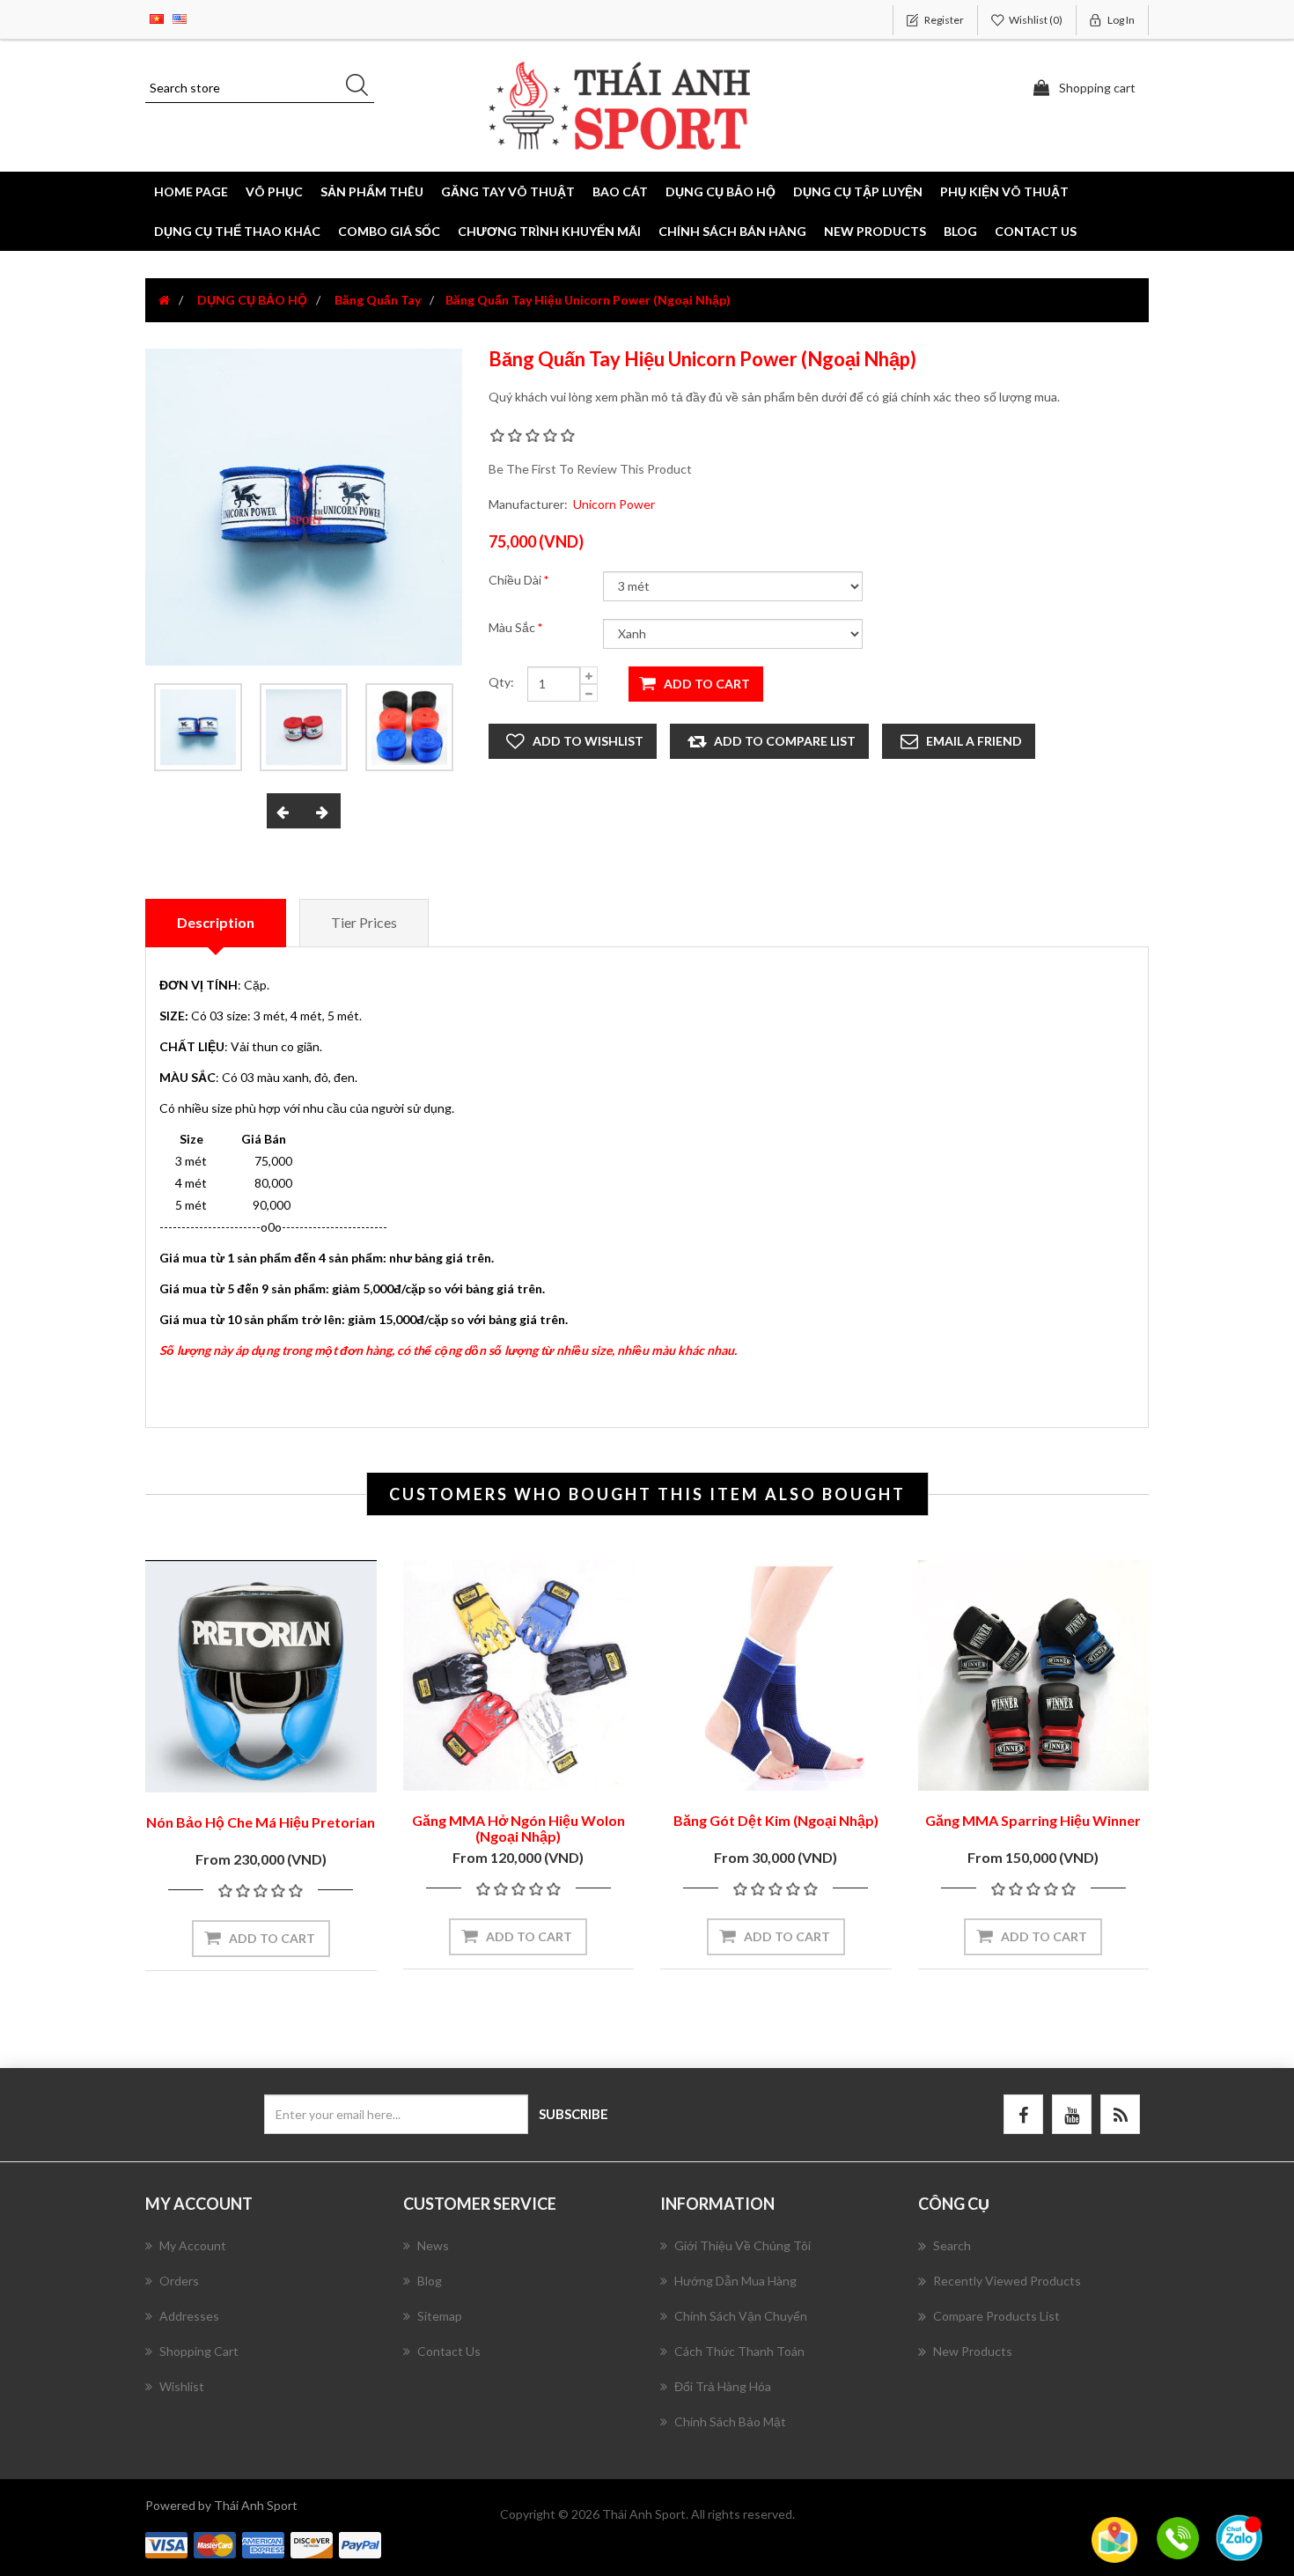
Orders (179, 2281)
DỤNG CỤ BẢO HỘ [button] (721, 191)
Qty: (501, 682)
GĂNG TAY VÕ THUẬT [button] (508, 191)
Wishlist (182, 2386)
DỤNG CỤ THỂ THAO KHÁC (237, 231)
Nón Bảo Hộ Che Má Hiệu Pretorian (261, 1822)
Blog (960, 231)
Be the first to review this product (590, 469)
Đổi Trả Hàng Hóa (723, 2386)
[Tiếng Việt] (157, 17)
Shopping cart (199, 2351)
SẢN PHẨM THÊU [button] (372, 191)
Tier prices (364, 922)
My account (193, 2245)
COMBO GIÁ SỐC (389, 231)
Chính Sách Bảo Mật (730, 2421)
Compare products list (996, 2316)
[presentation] (285, 811)
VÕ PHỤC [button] (274, 191)
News (433, 2245)
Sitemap (440, 2316)
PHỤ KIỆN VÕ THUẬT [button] (1004, 191)
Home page (191, 191)
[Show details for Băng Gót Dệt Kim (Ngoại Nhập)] (776, 1676)
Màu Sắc (513, 627)
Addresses (189, 2316)
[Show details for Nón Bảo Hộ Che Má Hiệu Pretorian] (261, 1676)
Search (952, 2245)
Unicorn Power (614, 504)
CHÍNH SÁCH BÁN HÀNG (732, 231)
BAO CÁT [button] (620, 191)
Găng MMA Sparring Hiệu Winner (1033, 1820)
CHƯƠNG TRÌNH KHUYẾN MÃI (549, 231)
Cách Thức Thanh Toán (739, 2351)
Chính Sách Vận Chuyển (741, 2316)
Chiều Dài (516, 580)
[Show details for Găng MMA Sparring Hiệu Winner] (1034, 1676)
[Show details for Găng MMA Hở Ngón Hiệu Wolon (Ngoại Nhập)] (519, 1676)
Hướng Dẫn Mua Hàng (735, 2281)
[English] (180, 17)
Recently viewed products (1007, 2281)
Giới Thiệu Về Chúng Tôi (743, 2245)
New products (875, 231)
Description (216, 922)
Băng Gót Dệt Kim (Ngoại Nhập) (776, 1820)
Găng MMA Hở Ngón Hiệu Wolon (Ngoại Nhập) (518, 1828)
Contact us (1036, 231)
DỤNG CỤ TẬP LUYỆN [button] (858, 191)
